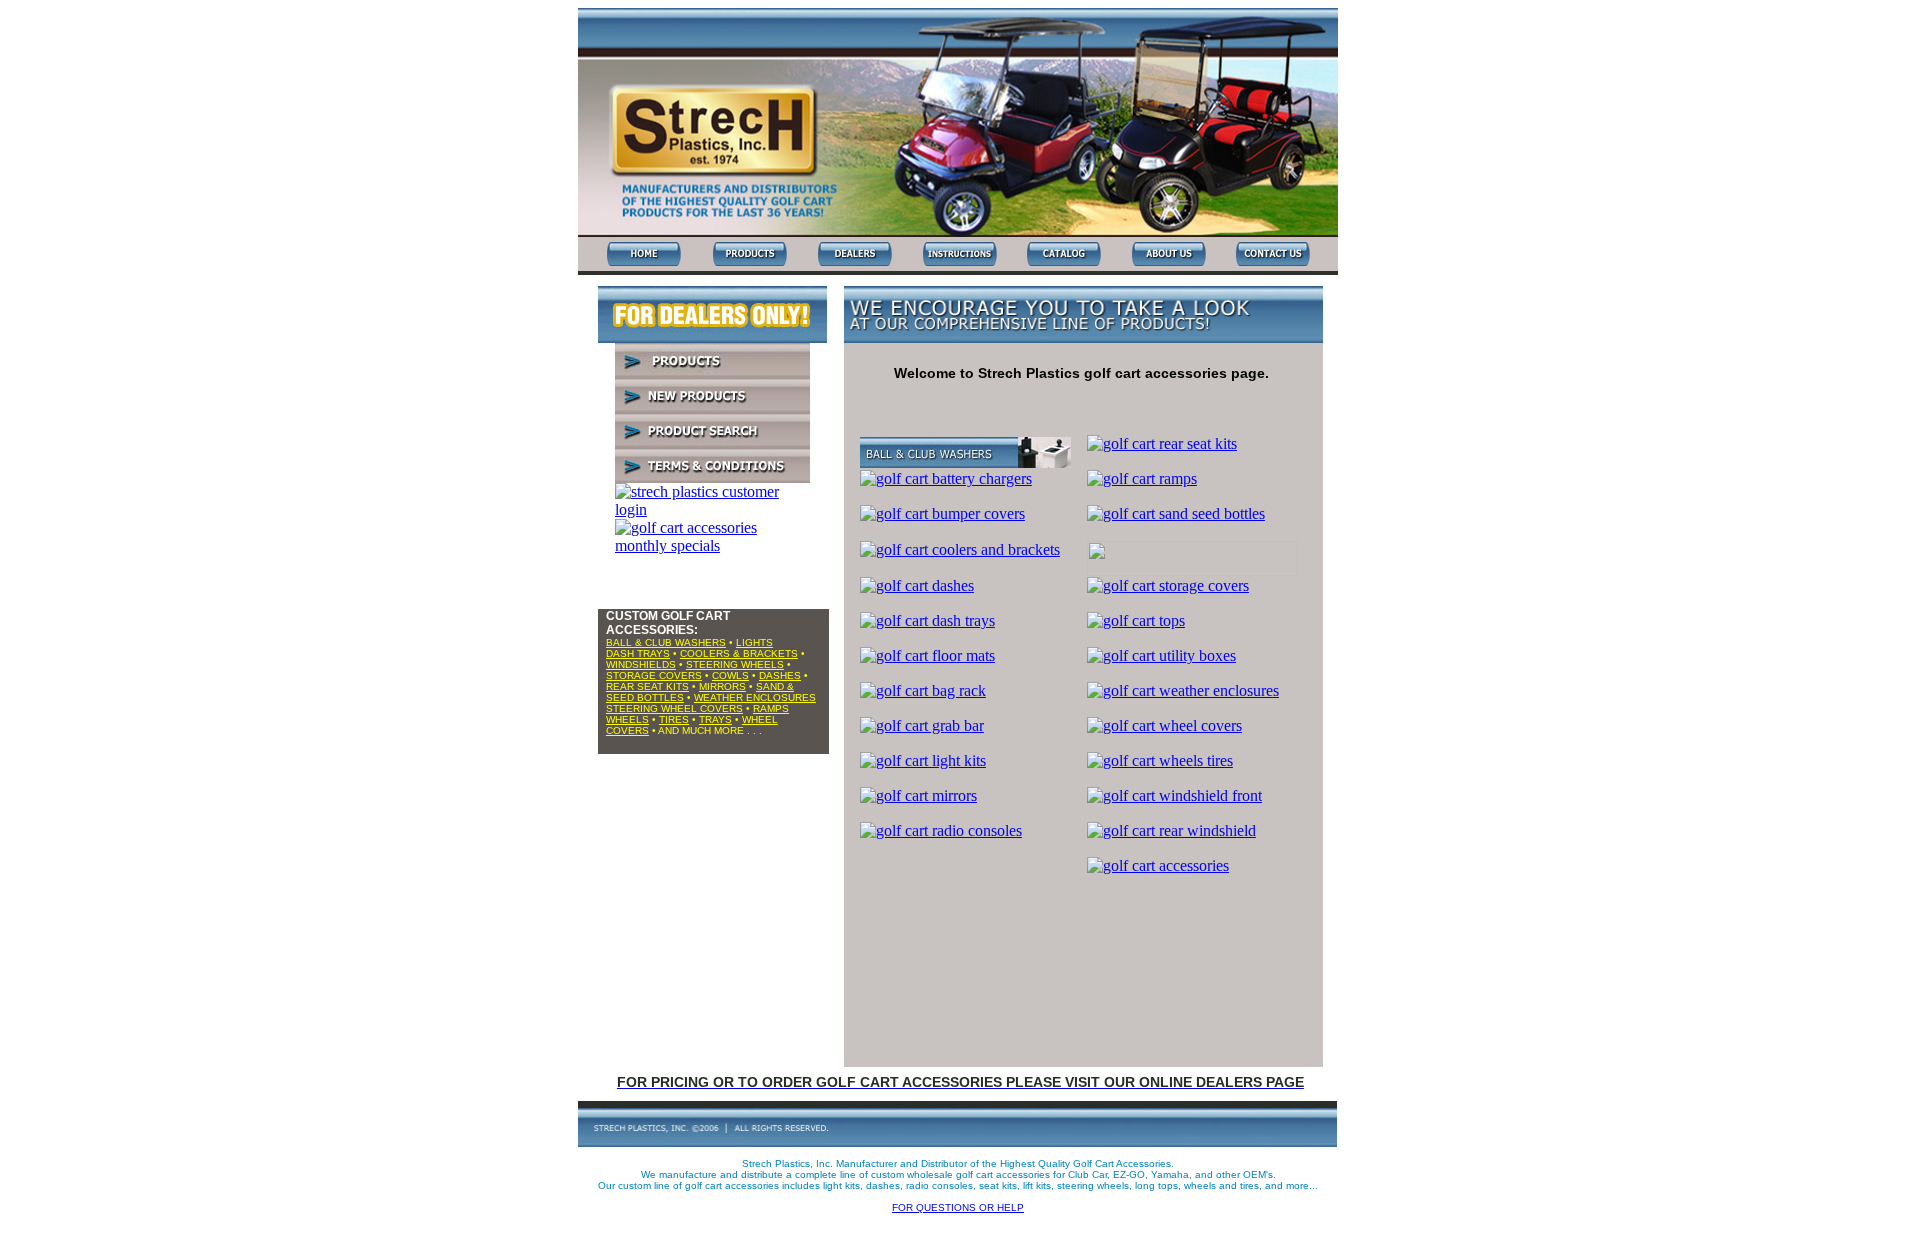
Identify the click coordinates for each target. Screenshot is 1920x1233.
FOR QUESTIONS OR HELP (958, 1207)
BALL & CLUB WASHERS (666, 642)
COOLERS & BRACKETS (739, 653)
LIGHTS (754, 642)
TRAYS (715, 719)
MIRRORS (722, 686)
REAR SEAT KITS (647, 686)
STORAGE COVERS (654, 675)
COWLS (730, 675)
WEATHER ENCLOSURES (755, 697)
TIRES (674, 719)
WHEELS (627, 719)
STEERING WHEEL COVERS (674, 708)
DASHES (780, 675)
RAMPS (771, 708)
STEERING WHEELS (735, 664)
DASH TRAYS (638, 653)
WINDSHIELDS (641, 664)
